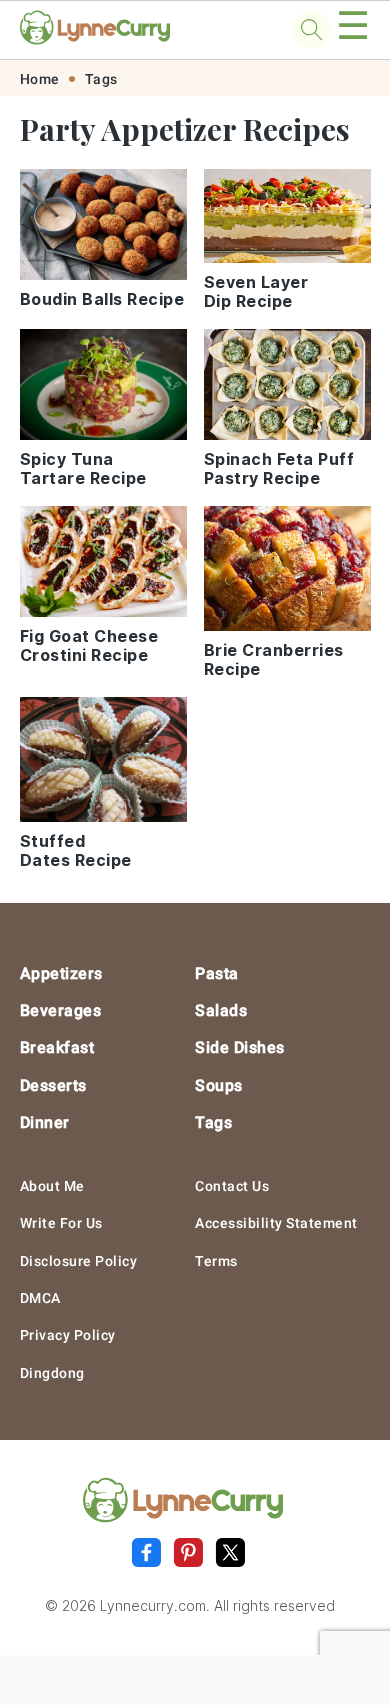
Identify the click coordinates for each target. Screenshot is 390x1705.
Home (40, 79)
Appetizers (61, 973)
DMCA (40, 1298)
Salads (221, 1010)
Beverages (61, 1010)
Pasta (217, 973)
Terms (216, 1261)
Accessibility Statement (276, 1223)
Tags (101, 79)
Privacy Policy (68, 1335)
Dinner (45, 1122)
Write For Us (61, 1223)
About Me (52, 1186)
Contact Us (232, 1186)
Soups (219, 1085)
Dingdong (52, 1373)
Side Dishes (240, 1047)
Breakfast (57, 1047)
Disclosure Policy (79, 1261)
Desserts (53, 1085)
